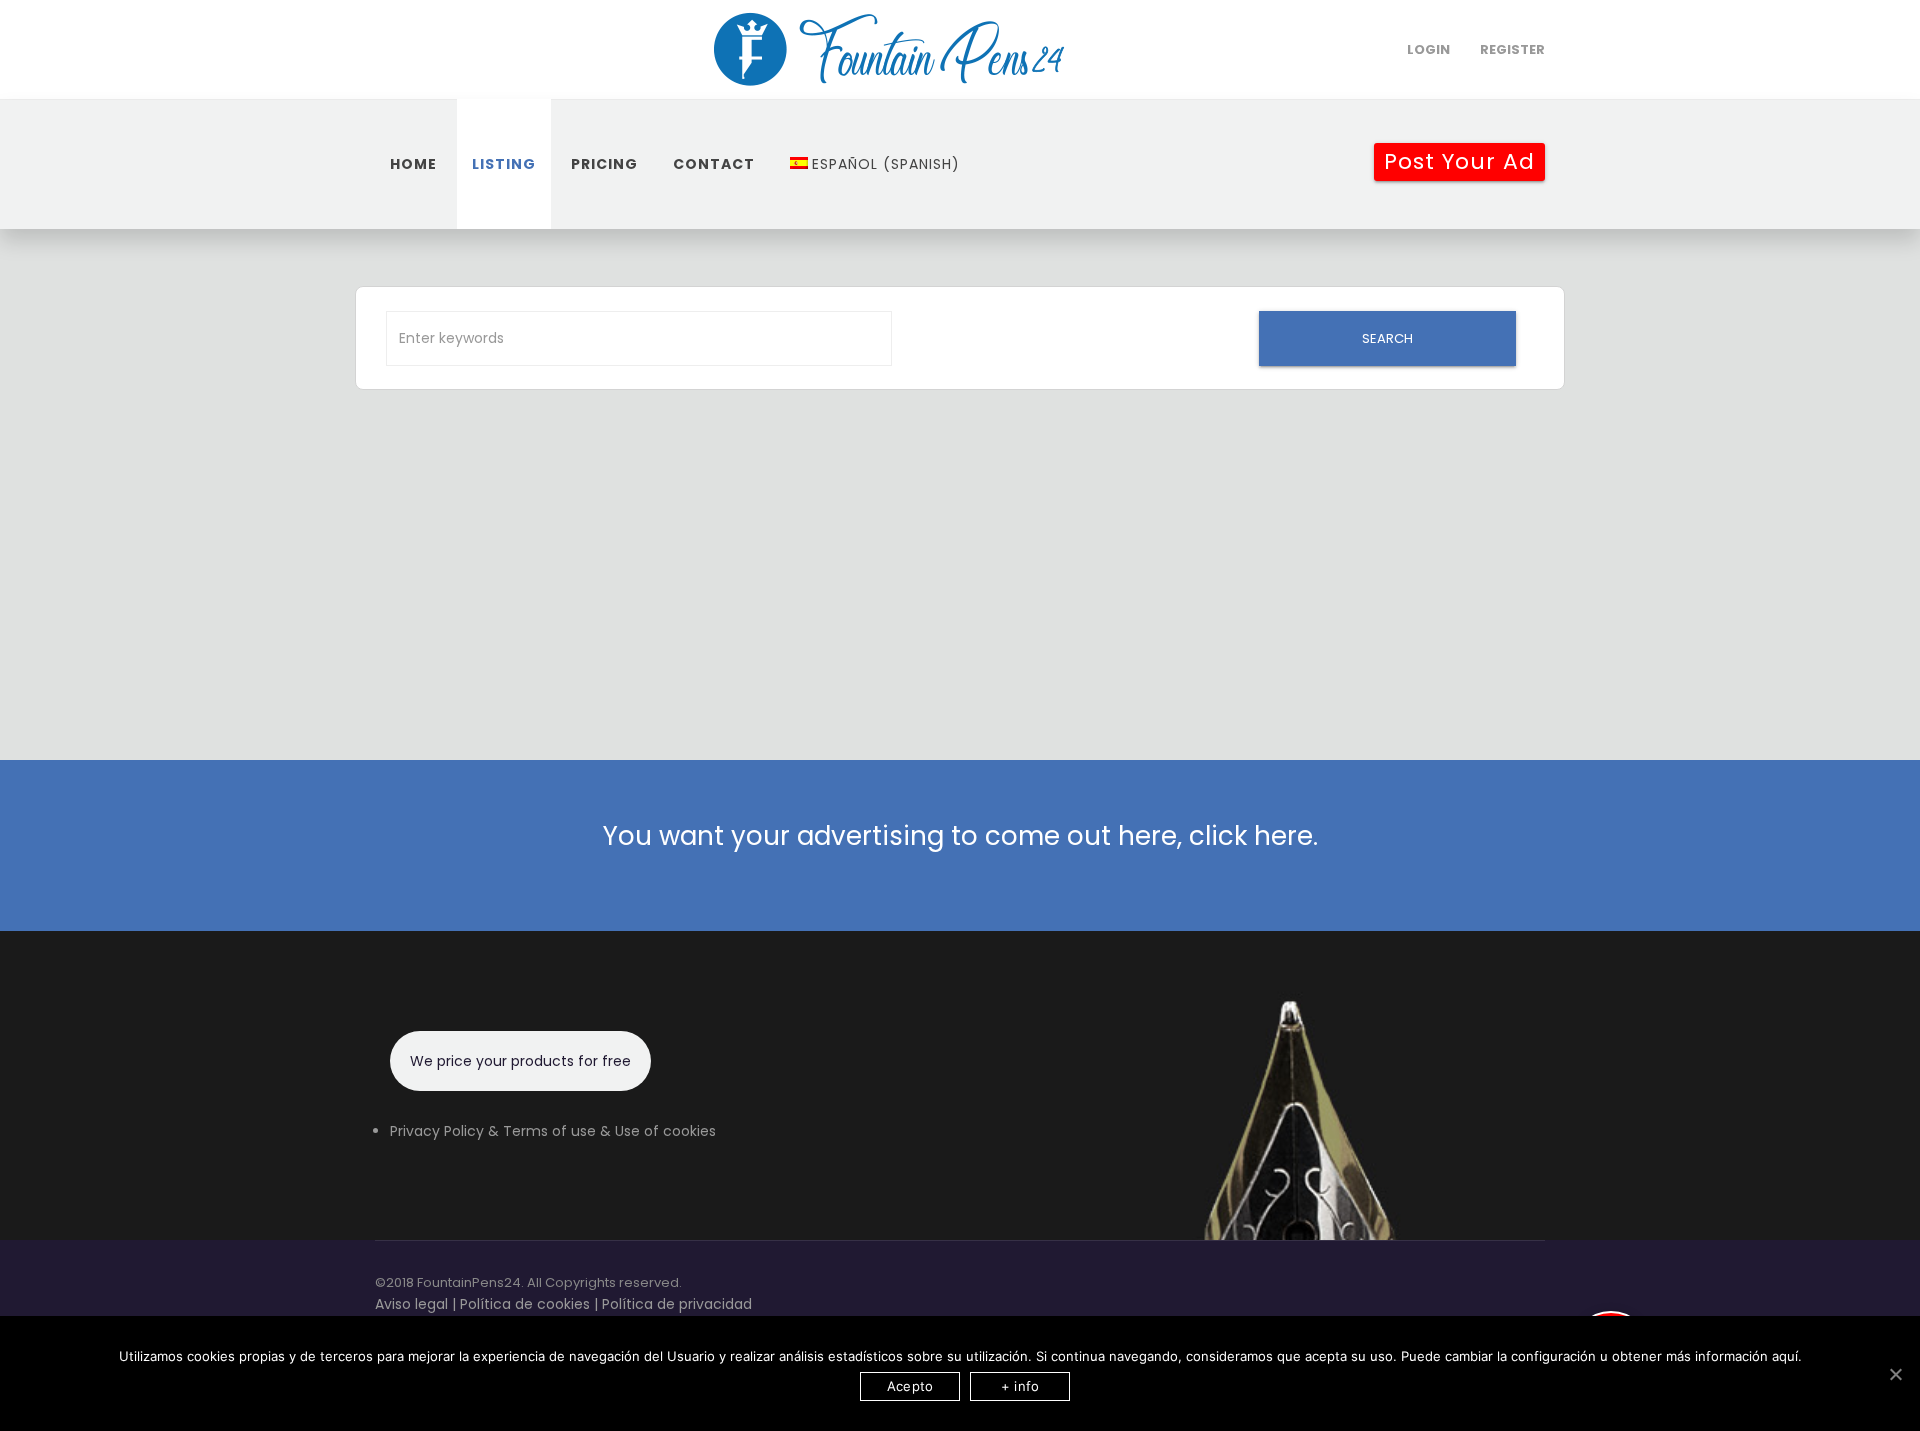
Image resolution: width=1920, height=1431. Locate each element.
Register (1512, 49)
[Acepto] (1895, 1374)
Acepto (910, 1386)
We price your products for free (520, 1061)
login (1428, 49)
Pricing (604, 164)
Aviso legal (411, 1304)
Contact (714, 164)
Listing (504, 164)
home (413, 164)
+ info (1020, 1386)
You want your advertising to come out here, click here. (960, 836)
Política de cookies (525, 1304)
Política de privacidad (677, 1304)
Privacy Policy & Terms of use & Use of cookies (553, 1131)
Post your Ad (1459, 161)
